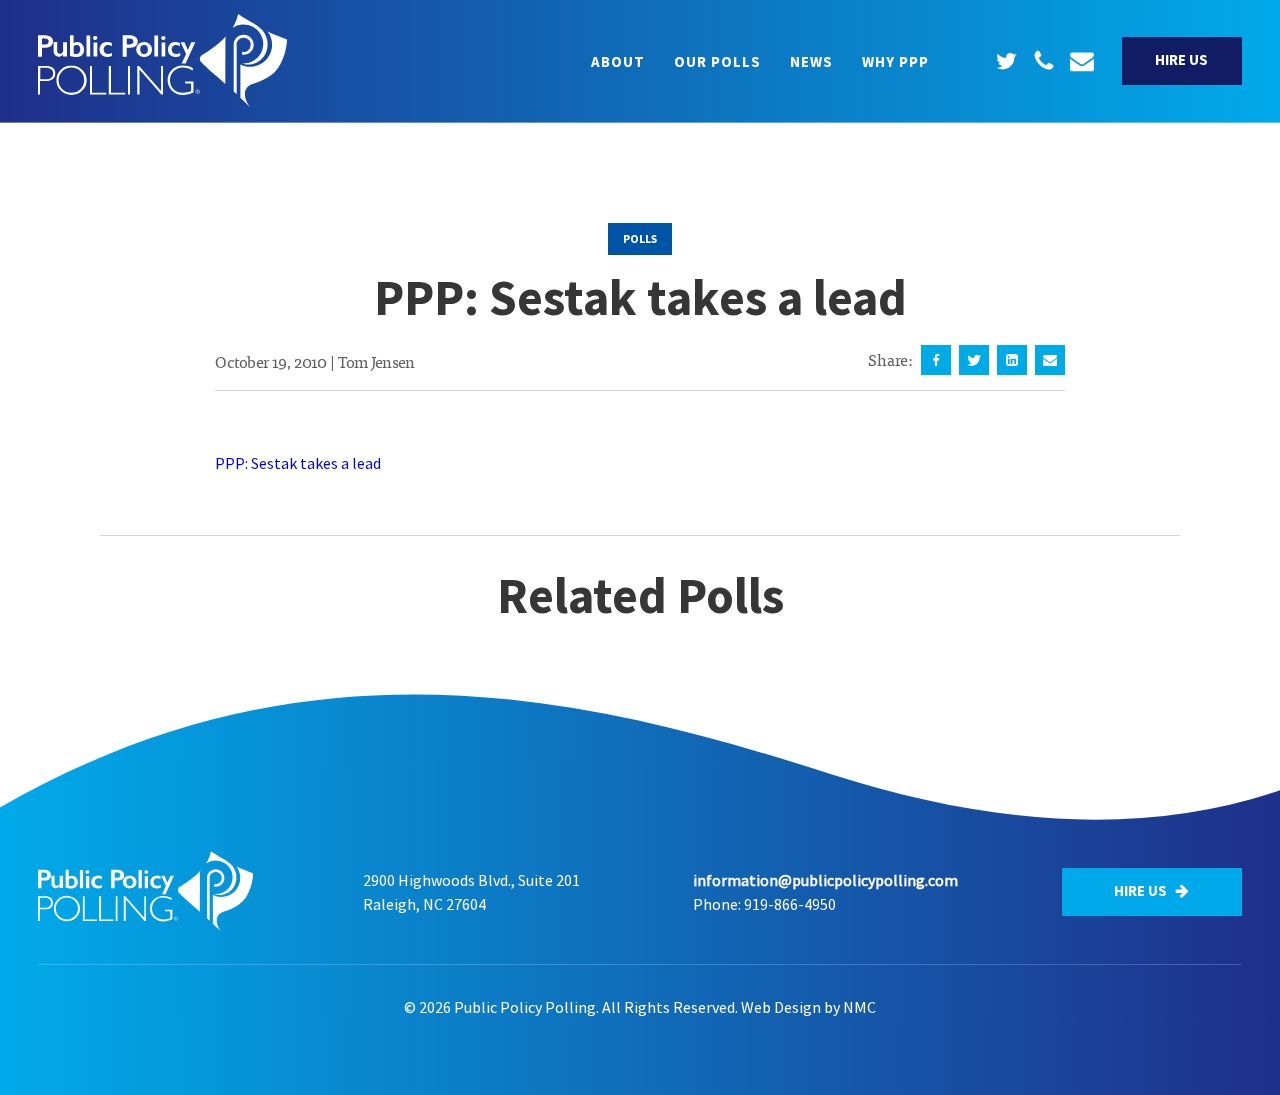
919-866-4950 (790, 904)
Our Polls (717, 61)
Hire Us (1181, 59)
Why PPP (895, 61)
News (811, 61)
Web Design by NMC (808, 1007)
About (618, 61)
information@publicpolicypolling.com (825, 880)
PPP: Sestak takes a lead (298, 463)
